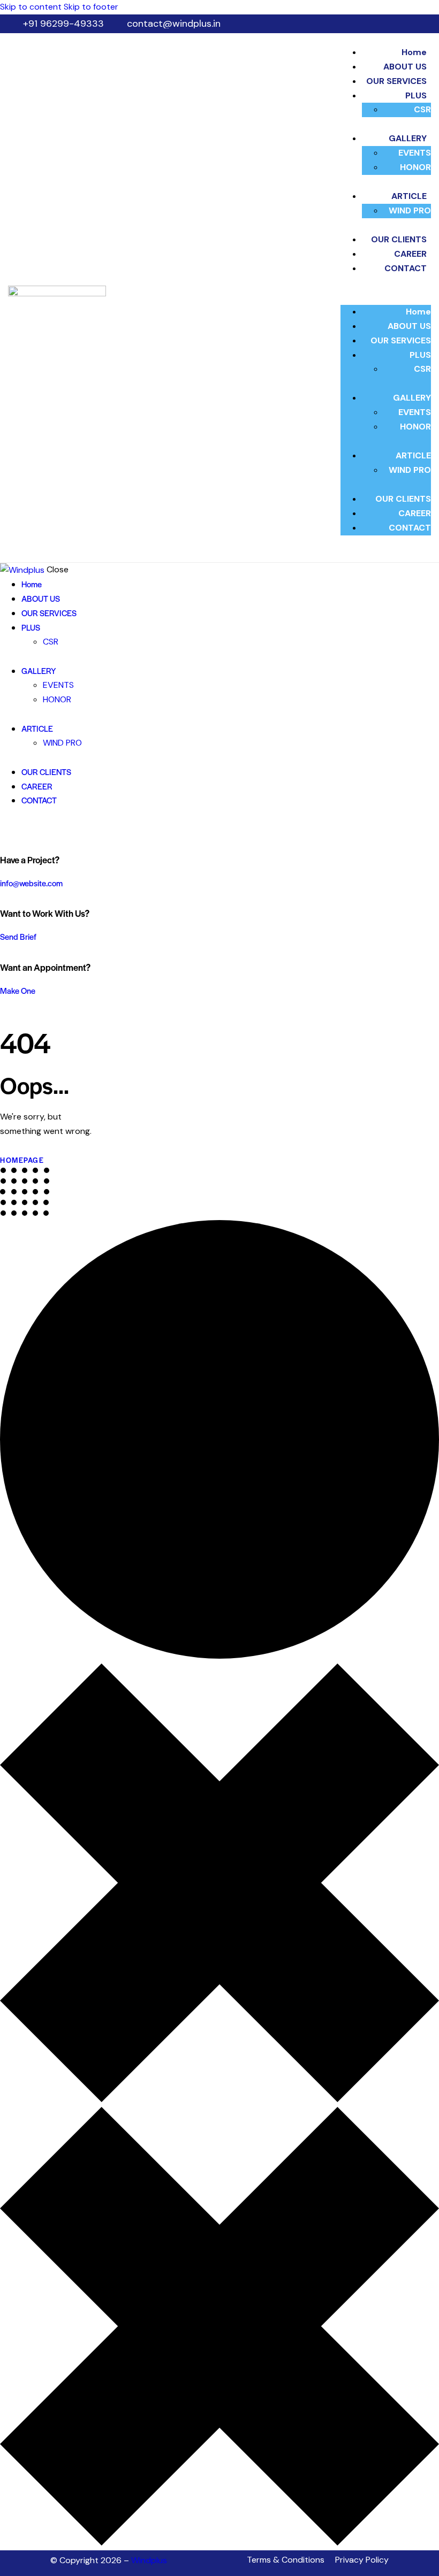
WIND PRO (410, 210)
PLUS (416, 95)
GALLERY (408, 138)
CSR (422, 109)
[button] (386, 298)
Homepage (22, 1160)
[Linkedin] (405, 2560)
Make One (18, 990)
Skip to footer (91, 7)
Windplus (149, 2560)
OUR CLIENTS (399, 239)
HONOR (415, 167)
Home (414, 52)
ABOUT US (405, 67)
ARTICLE (409, 196)
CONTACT (406, 268)
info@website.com (31, 883)
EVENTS (415, 153)
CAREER (410, 254)
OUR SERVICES (396, 81)
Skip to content (31, 7)
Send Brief (18, 936)
